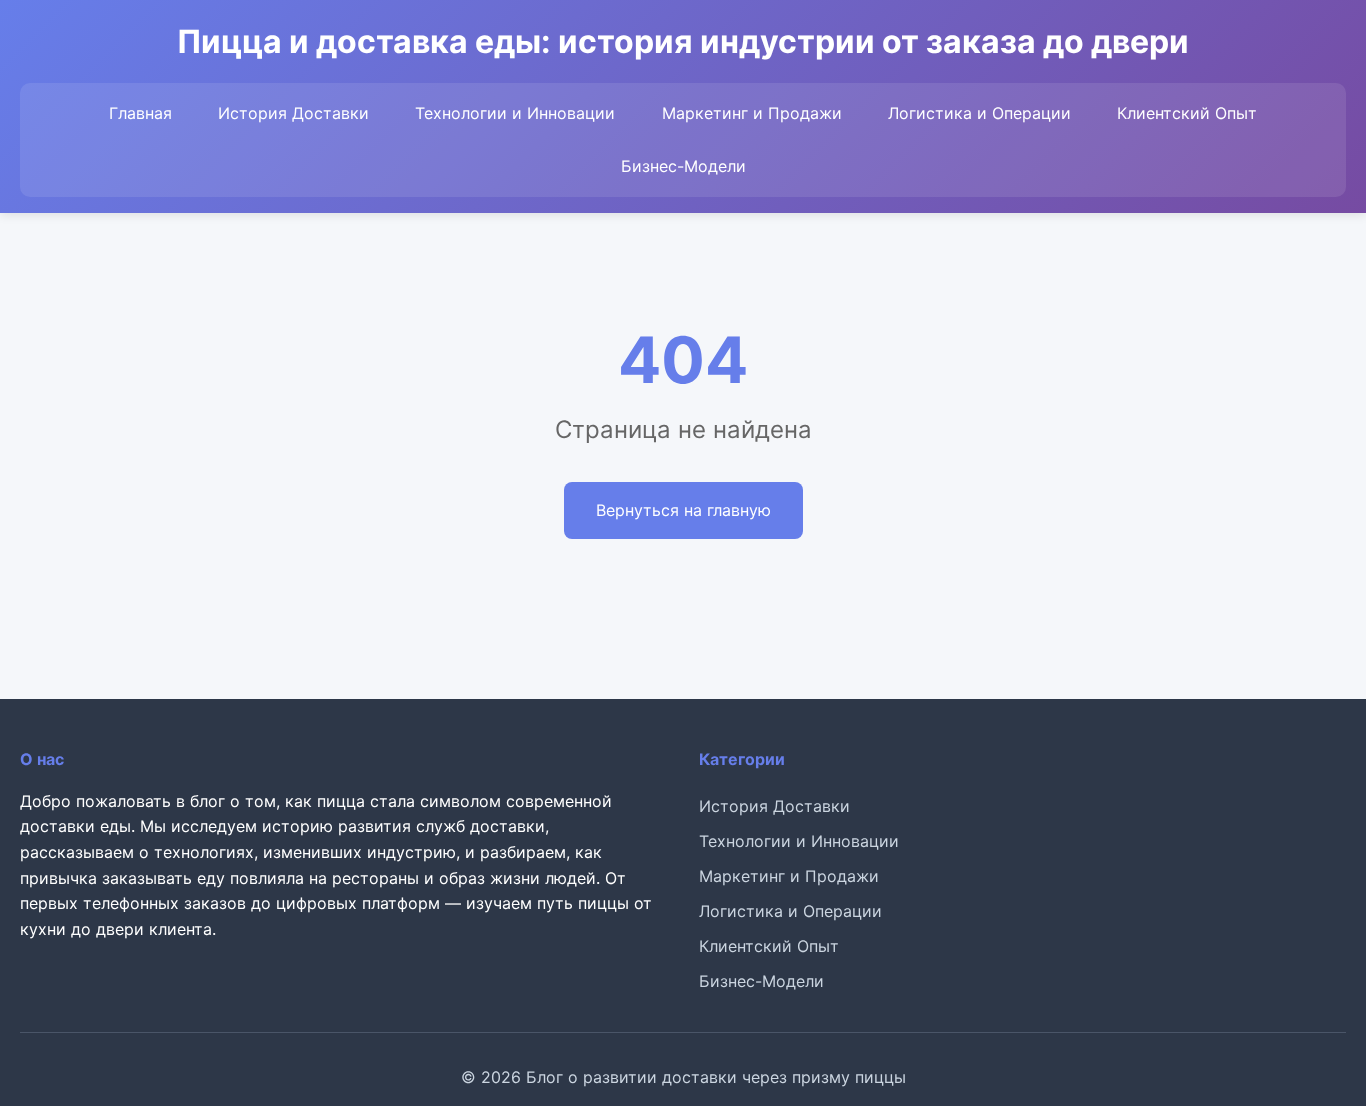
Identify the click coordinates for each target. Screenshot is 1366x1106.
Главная (140, 113)
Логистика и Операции (979, 113)
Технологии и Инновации (515, 113)
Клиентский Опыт (1187, 113)
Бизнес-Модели (683, 166)
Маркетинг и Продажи (752, 113)
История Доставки (293, 113)
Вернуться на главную (683, 510)
